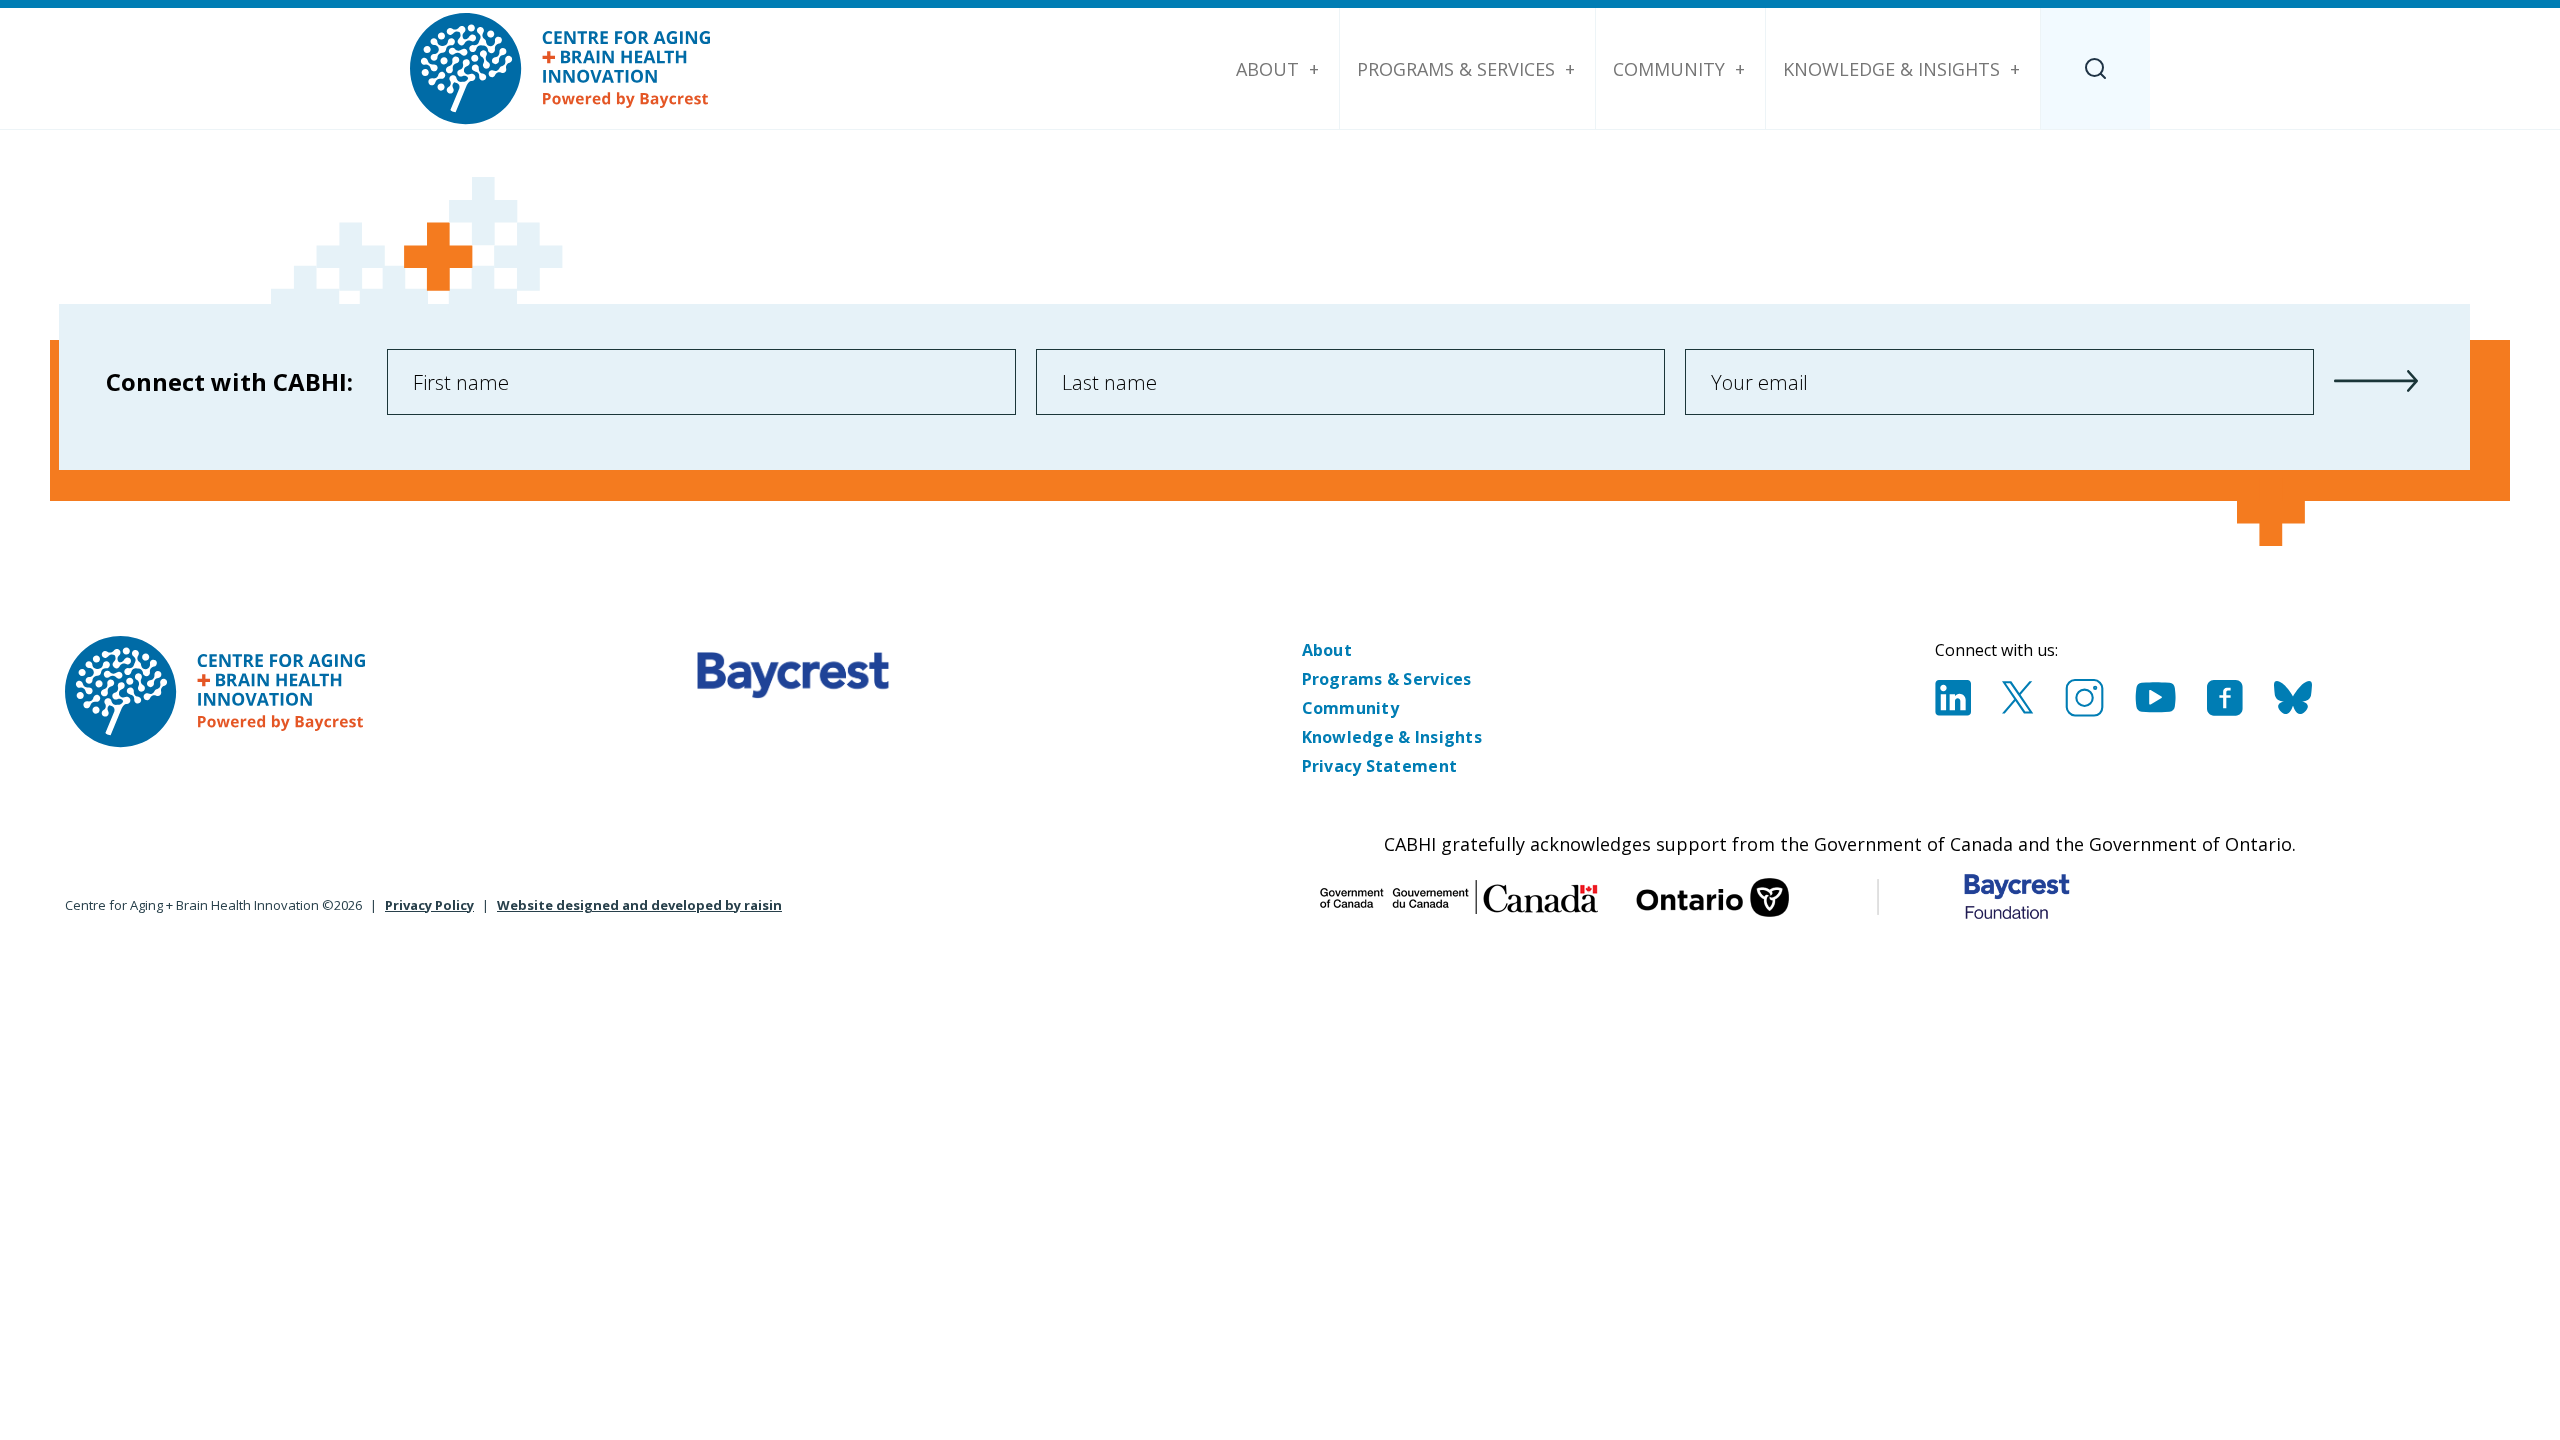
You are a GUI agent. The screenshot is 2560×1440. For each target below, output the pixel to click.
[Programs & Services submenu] (1570, 69)
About (1267, 69)
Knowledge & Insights (1891, 69)
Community (1669, 69)
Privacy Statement (1380, 766)
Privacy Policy (429, 905)
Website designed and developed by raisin (639, 905)
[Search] (2095, 68)
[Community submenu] (1740, 69)
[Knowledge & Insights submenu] (2015, 69)
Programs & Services (1456, 69)
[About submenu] (1314, 69)
